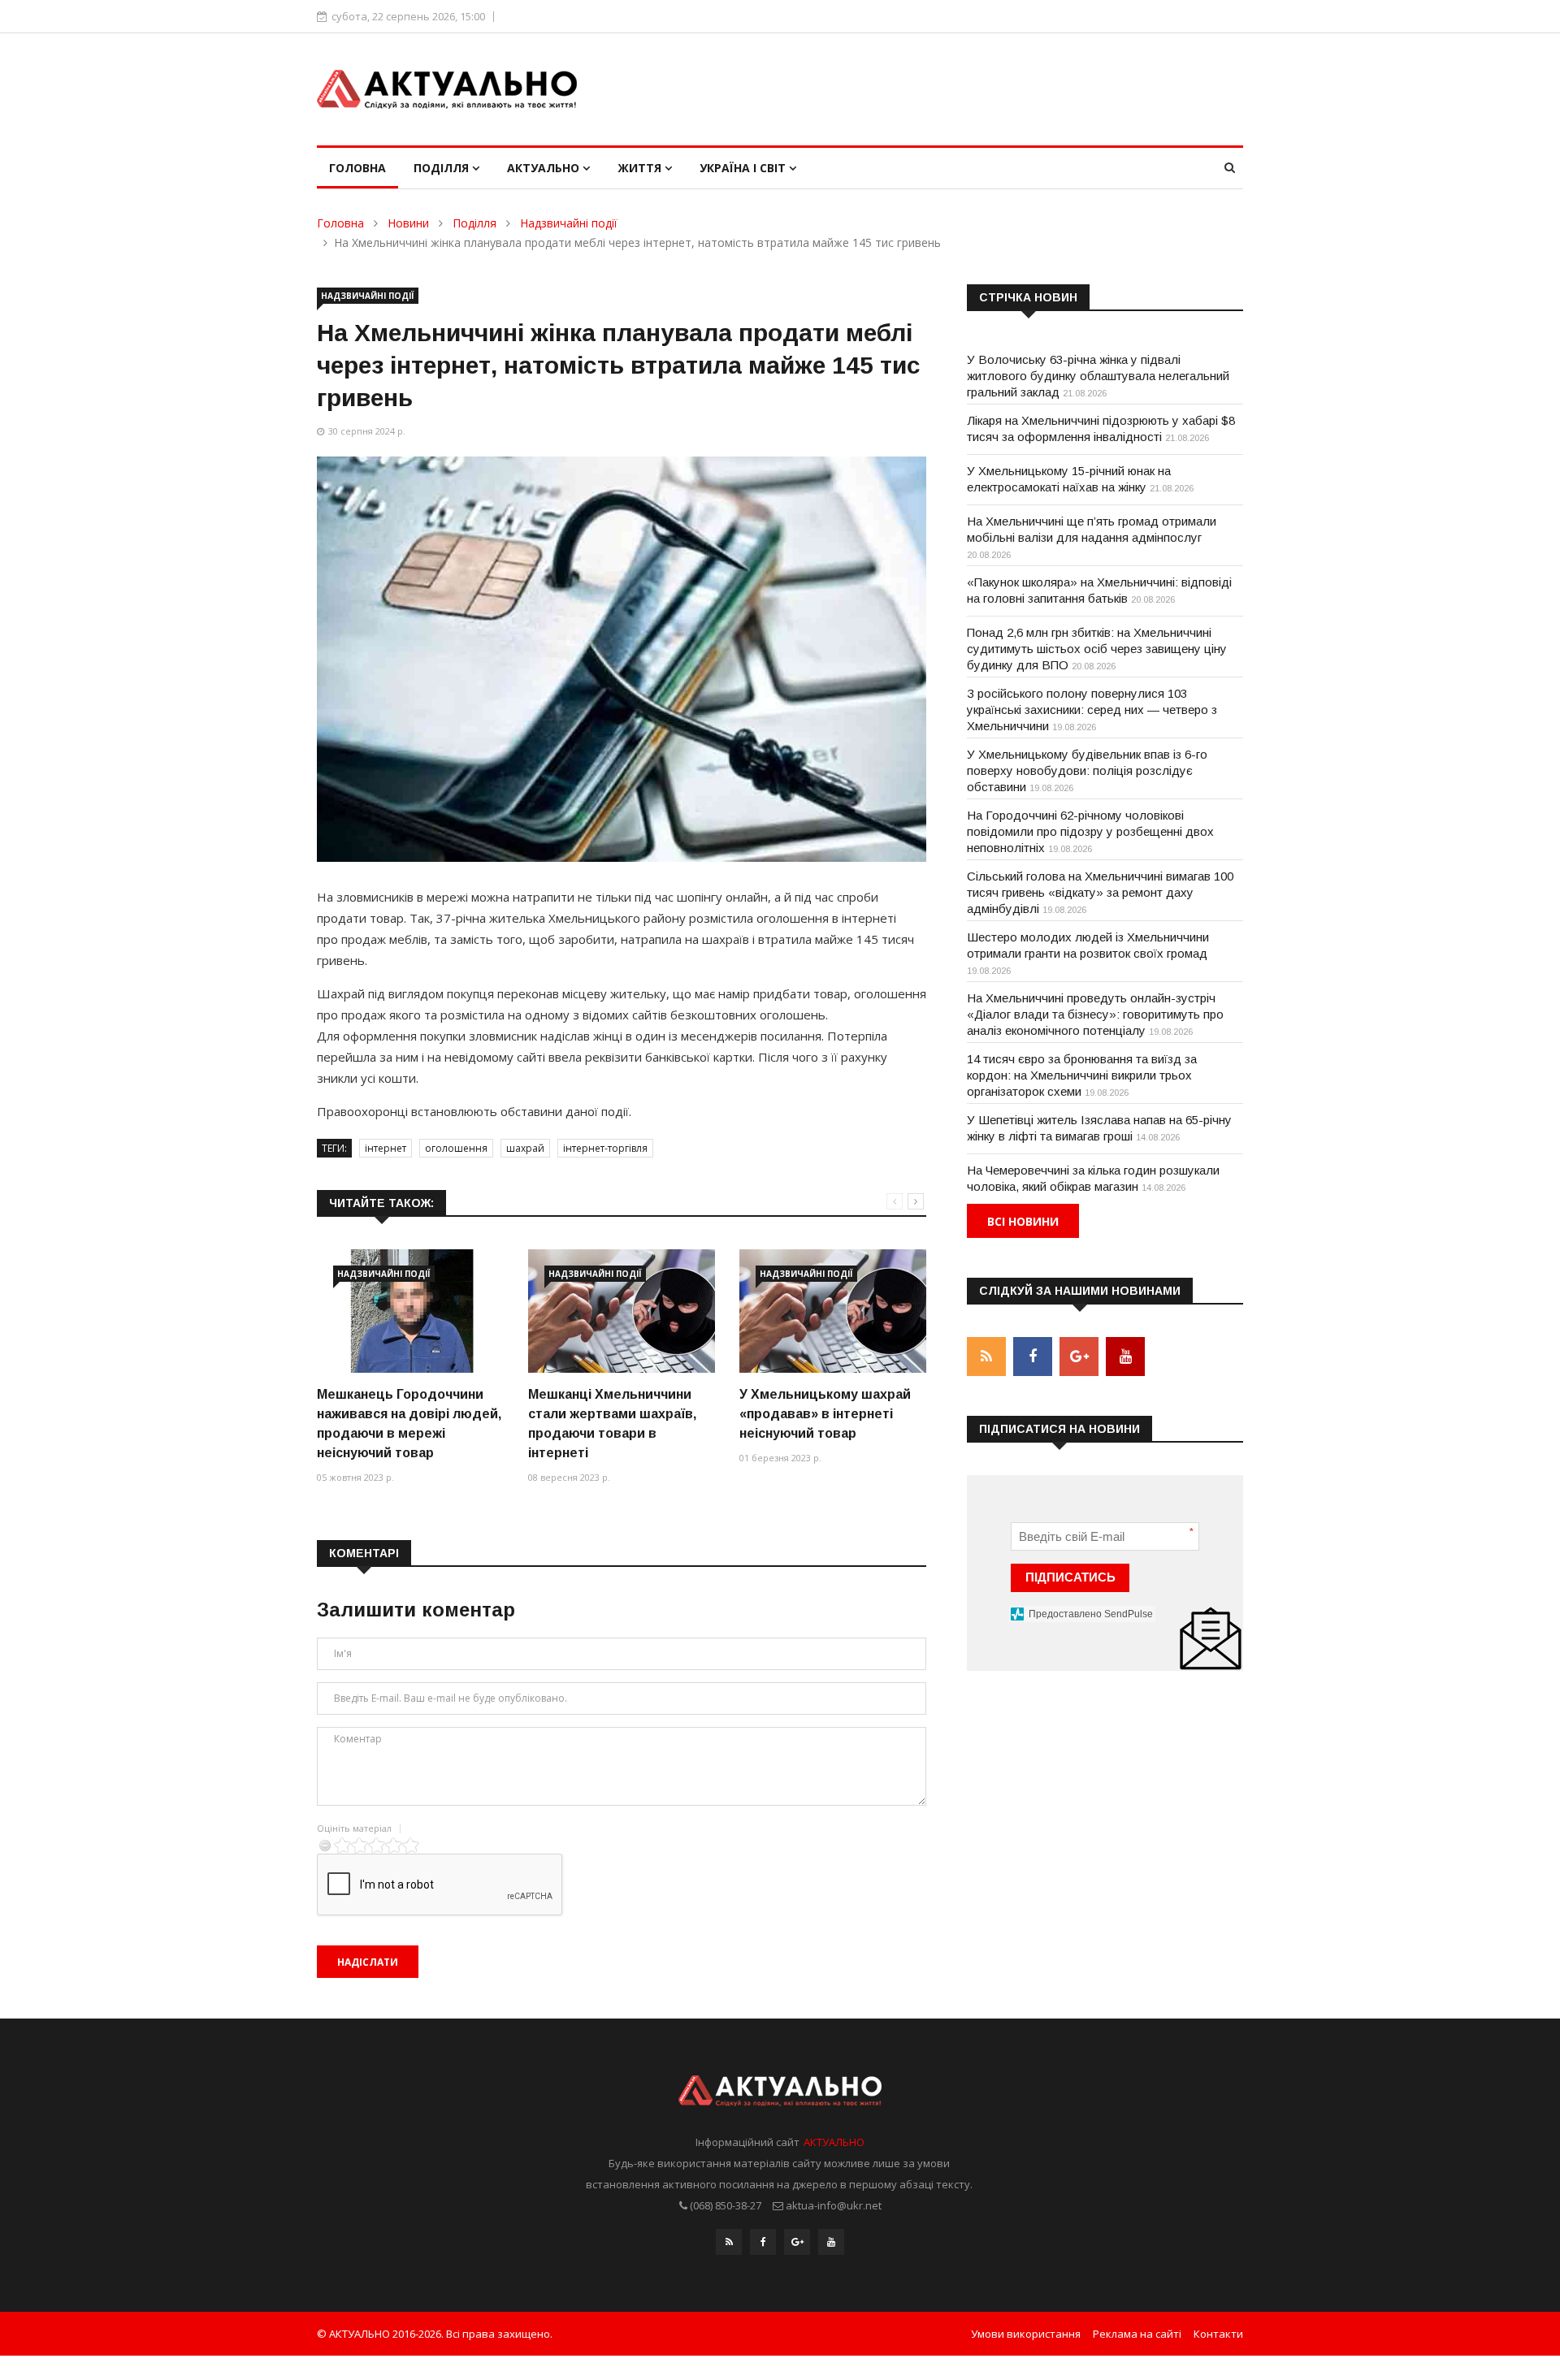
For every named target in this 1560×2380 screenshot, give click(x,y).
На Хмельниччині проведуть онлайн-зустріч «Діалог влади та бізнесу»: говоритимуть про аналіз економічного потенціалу (1095, 1014)
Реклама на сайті (1137, 2334)
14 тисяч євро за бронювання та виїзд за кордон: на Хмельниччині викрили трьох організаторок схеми (1082, 1075)
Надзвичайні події (569, 223)
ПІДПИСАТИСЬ (1070, 1577)
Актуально (545, 168)
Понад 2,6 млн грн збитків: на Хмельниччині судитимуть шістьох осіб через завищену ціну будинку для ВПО (1097, 649)
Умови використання (1026, 2334)
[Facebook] (763, 2242)
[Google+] (797, 2242)
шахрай (525, 1148)
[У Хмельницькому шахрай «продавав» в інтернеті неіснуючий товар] (833, 1311)
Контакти (1218, 2334)
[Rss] (729, 2242)
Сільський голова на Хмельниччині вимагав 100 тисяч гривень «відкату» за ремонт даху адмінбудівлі (1100, 892)
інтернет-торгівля (605, 1148)
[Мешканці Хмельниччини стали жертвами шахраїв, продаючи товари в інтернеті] (622, 1311)
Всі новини (1023, 1221)
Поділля (443, 168)
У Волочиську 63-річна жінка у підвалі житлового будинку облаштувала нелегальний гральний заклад (1098, 376)
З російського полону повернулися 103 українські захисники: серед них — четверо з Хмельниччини (1092, 710)
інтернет (386, 1148)
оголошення (456, 1148)
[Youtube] (831, 2242)
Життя (641, 168)
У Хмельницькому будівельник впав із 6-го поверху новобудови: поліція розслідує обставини (1087, 770)
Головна (357, 168)
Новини (408, 223)
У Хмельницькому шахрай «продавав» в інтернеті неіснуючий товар (825, 1414)
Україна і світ (744, 168)
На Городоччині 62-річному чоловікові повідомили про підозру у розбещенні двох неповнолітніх (1090, 831)
